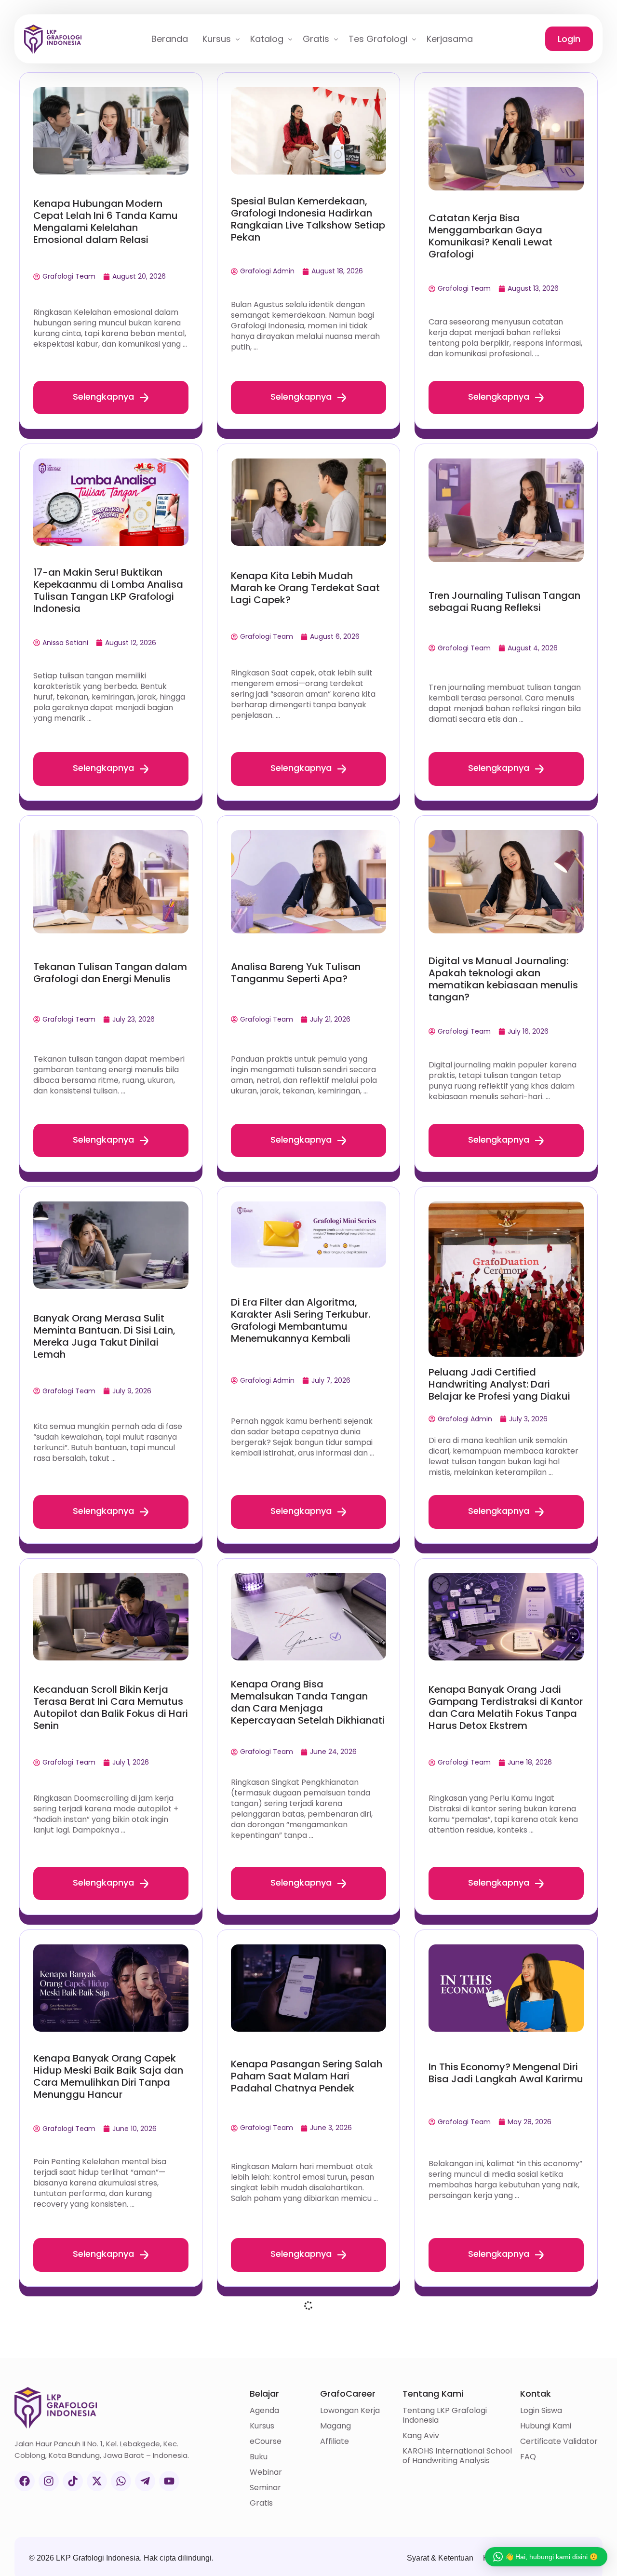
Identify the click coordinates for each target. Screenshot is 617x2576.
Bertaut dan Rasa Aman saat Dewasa (301, 2445)
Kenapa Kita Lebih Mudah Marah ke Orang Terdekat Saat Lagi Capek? (305, 588)
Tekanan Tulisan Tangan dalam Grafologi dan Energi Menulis (110, 973)
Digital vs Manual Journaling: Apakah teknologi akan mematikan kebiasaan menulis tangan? (503, 979)
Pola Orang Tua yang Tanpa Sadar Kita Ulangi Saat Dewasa (504, 2445)
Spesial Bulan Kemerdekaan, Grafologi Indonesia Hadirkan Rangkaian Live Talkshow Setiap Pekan (308, 219)
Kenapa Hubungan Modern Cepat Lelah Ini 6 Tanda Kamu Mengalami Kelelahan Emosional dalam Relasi (106, 222)
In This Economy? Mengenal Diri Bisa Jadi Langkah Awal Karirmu (506, 2073)
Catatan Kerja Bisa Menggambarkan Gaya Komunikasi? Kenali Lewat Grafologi (490, 236)
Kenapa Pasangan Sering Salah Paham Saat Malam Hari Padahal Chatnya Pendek (307, 2076)
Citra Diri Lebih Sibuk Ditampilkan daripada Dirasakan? (87, 2448)
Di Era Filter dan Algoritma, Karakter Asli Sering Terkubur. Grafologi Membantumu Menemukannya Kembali (301, 1320)
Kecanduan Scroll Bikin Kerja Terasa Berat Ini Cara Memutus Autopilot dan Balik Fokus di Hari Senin (111, 1707)
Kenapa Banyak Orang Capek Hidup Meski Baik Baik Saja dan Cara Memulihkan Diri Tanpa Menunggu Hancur (108, 2076)
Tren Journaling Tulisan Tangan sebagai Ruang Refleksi (504, 601)
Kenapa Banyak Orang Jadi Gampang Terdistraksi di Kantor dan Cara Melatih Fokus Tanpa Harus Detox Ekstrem (506, 1707)
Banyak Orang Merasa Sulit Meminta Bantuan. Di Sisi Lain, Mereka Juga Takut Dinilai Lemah (104, 1336)
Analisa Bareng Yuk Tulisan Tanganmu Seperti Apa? (296, 973)
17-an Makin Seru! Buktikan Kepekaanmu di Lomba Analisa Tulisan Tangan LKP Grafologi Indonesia (108, 590)
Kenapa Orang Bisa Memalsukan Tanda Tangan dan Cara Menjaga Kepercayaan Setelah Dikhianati (308, 1702)
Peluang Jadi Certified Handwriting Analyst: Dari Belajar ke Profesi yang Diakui (499, 1384)
